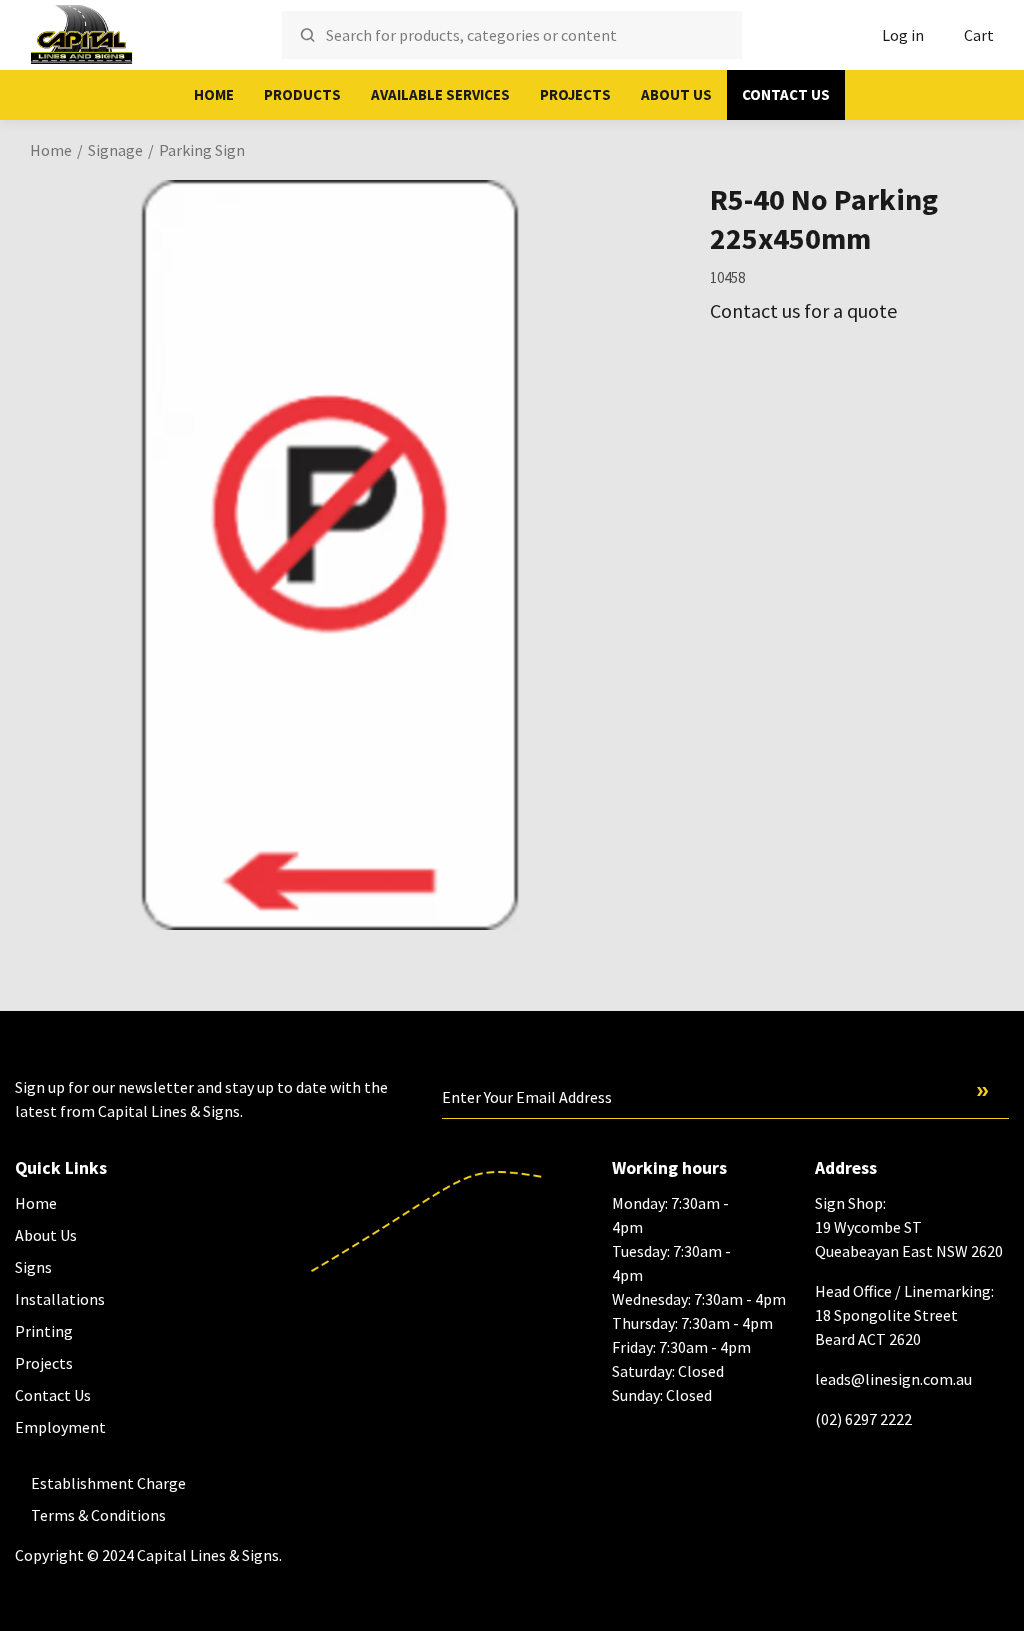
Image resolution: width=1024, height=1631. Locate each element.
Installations (60, 1299)
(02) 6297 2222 (863, 1419)
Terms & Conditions (98, 1515)
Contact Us (786, 94)
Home (214, 94)
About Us (676, 94)
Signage (115, 150)
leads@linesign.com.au (893, 1379)
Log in (903, 35)
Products (302, 94)
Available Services (440, 94)
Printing (44, 1331)
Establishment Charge (108, 1483)
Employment (60, 1427)
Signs (33, 1267)
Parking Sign (202, 150)
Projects (575, 94)
